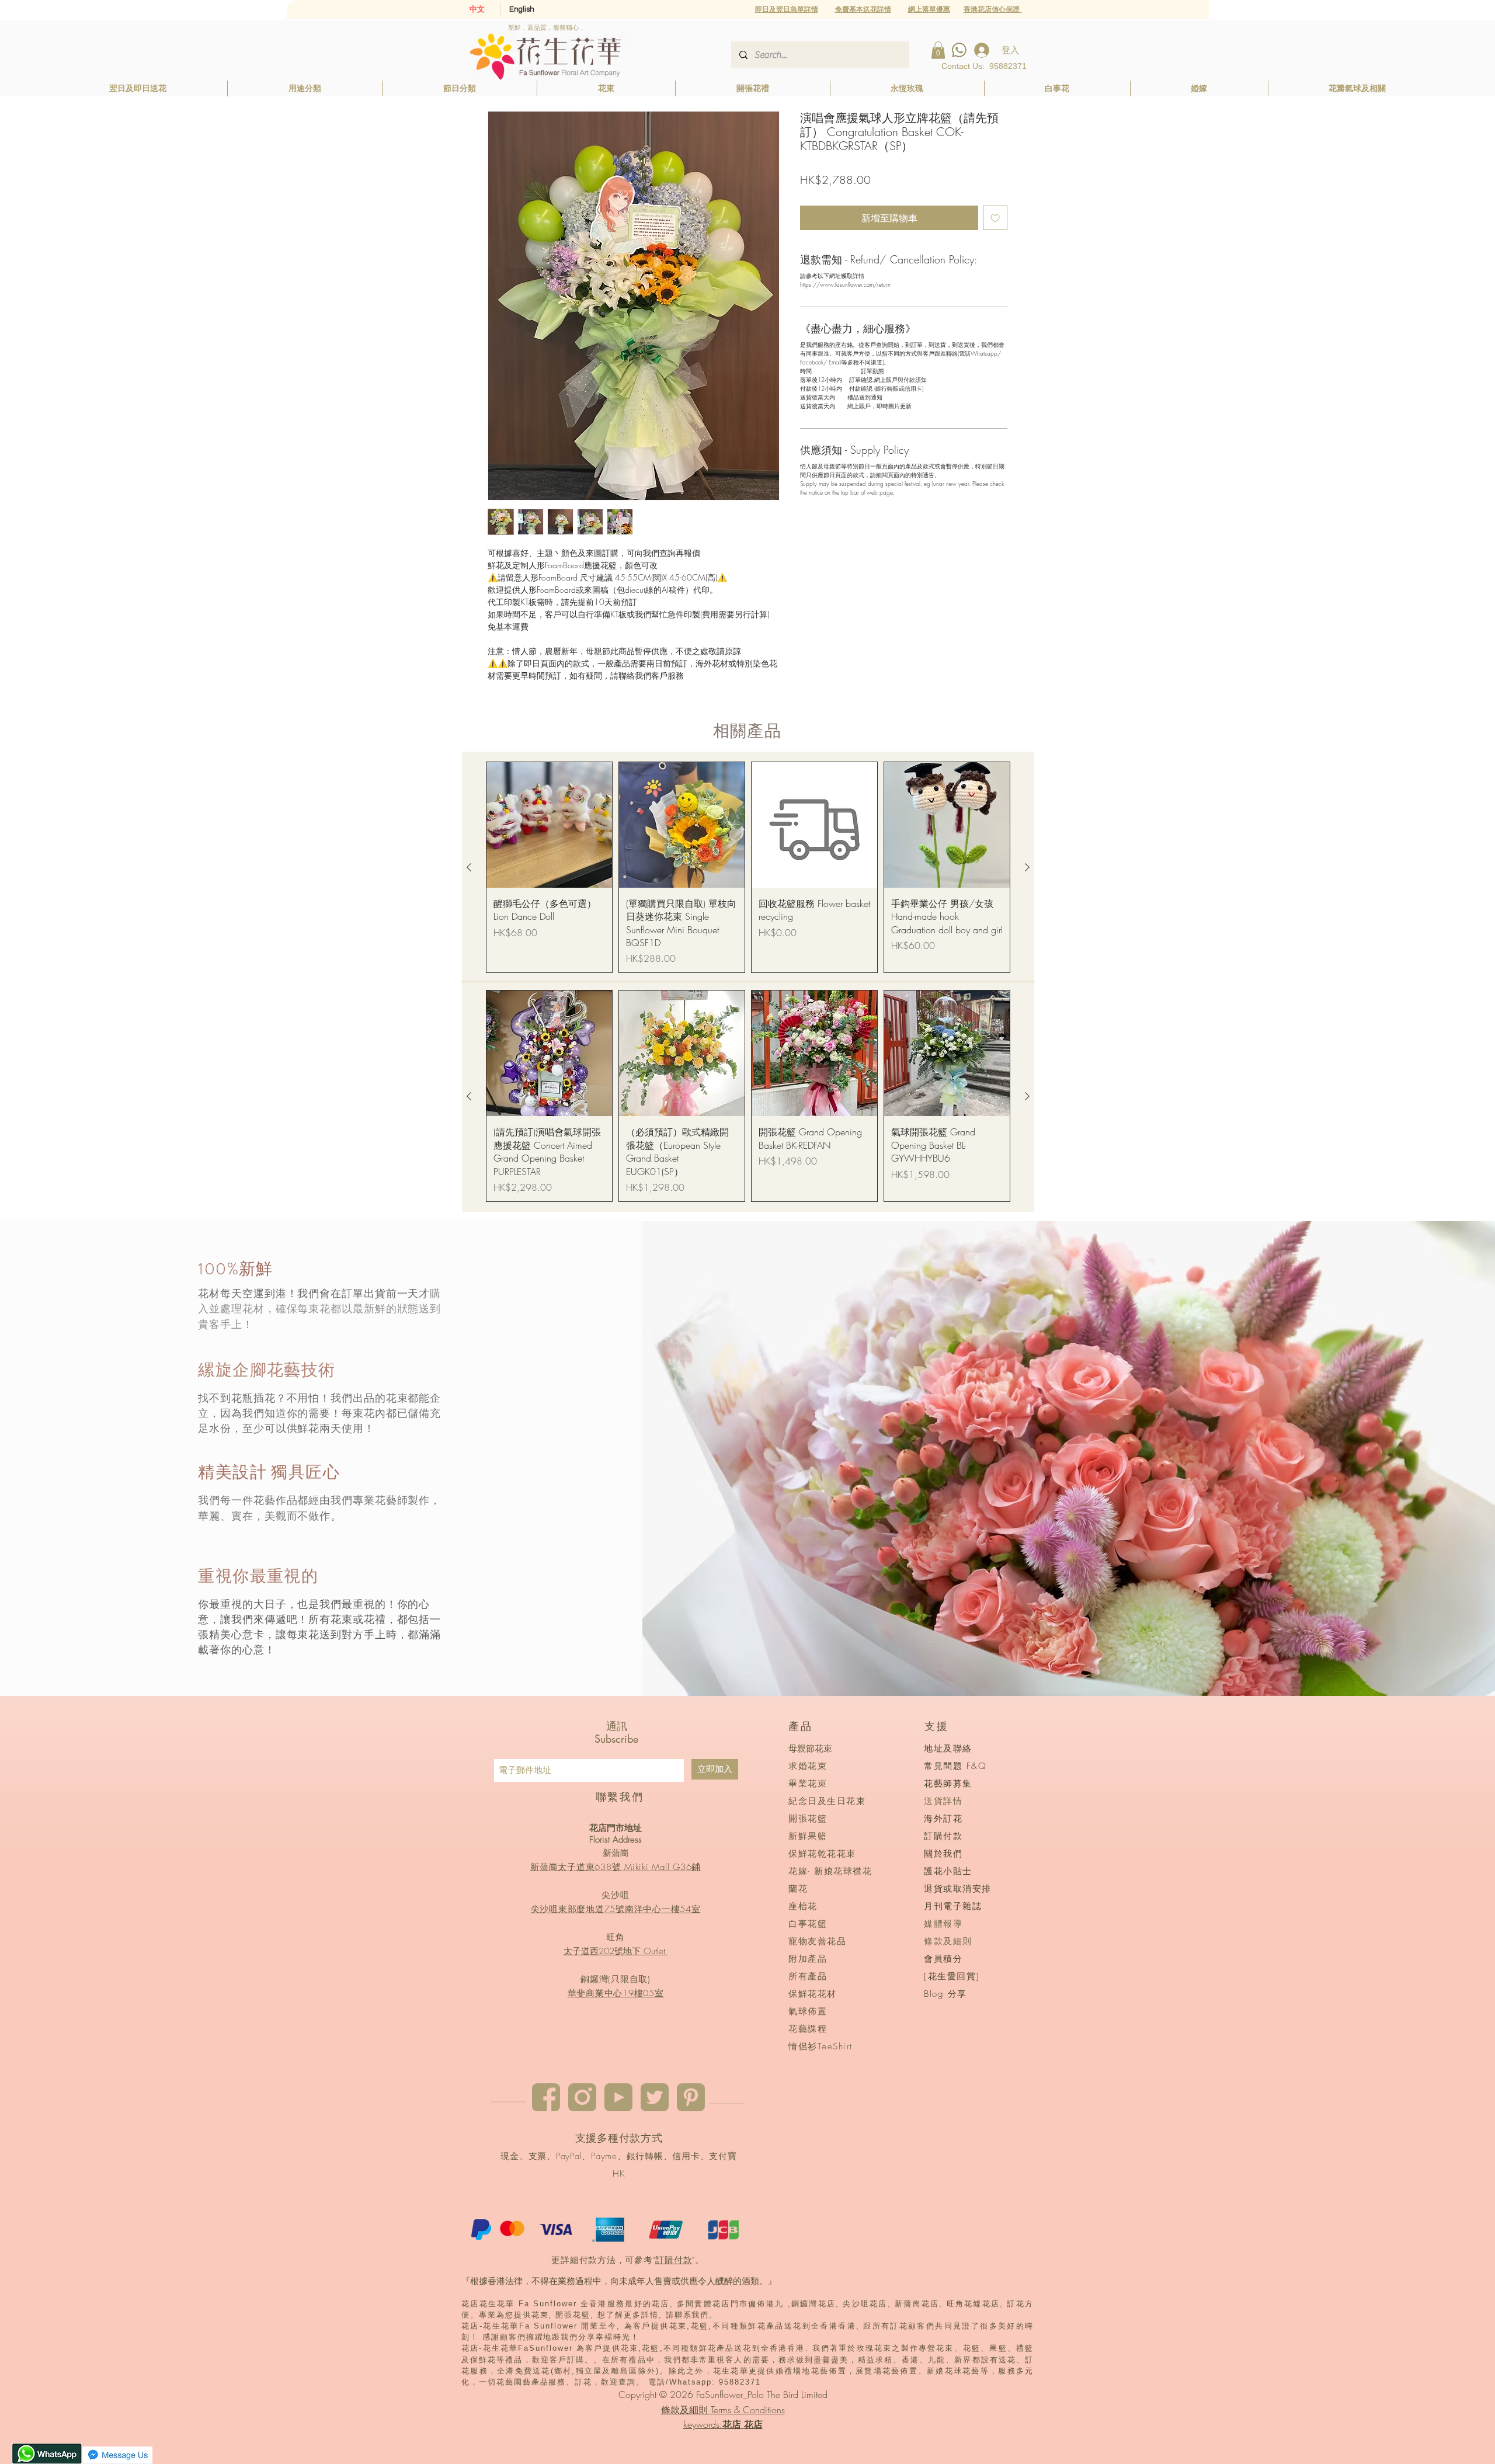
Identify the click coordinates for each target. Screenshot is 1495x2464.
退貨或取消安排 (958, 1889)
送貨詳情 (943, 1801)
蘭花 (798, 1889)
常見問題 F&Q (955, 1766)
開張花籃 (808, 1819)
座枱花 (803, 1906)
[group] (748, 868)
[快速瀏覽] (549, 825)
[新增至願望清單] (995, 218)
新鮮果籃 (808, 1836)
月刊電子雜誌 (953, 1906)
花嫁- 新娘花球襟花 (830, 1871)
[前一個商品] (469, 867)
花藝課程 (808, 2029)
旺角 (616, 1937)
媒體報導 (943, 1924)
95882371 (1008, 66)
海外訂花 (943, 1819)
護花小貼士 (948, 1871)
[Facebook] (546, 2097)
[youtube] (618, 2097)
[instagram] (582, 2097)
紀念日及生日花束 (827, 1801)
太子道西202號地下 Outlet (616, 1951)
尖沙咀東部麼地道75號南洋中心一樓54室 (616, 1909)
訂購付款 (674, 2260)
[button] (929, 9)
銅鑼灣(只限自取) (616, 1979)
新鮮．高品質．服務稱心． (547, 27)
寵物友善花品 (817, 1941)
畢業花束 (808, 1784)
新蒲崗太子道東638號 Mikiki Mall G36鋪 (616, 1867)
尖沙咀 (615, 1895)
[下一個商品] (1027, 867)
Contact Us (962, 66)
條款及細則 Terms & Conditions (723, 2410)
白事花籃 (808, 1924)
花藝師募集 (948, 1784)
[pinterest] (691, 2097)
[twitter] (655, 2097)
